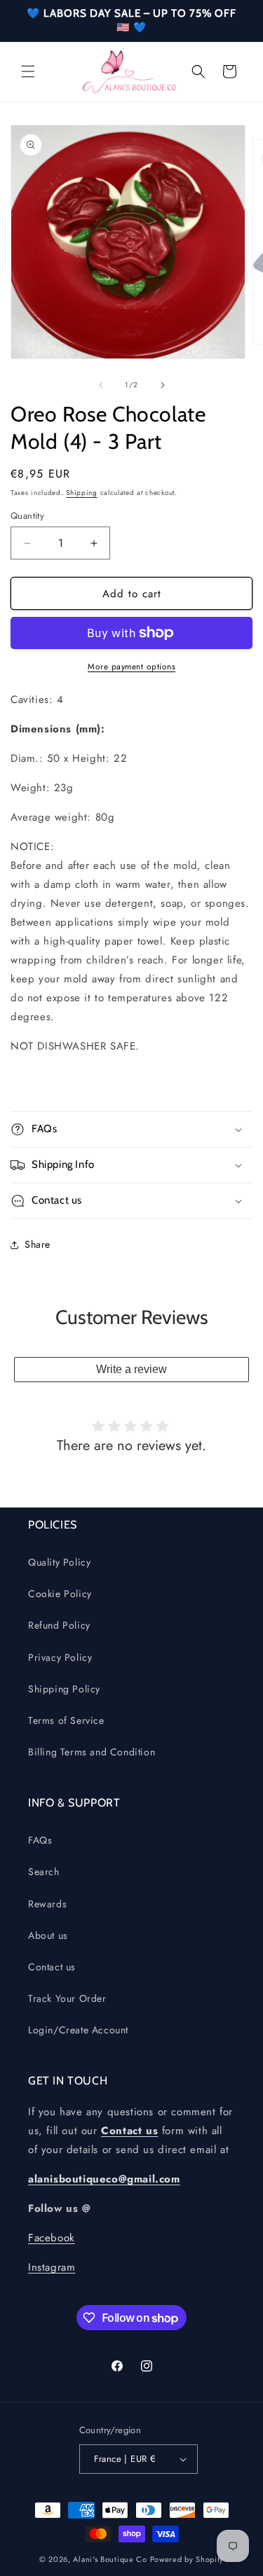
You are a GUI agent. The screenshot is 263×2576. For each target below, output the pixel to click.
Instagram (52, 2267)
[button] (28, 71)
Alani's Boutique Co (110, 2559)
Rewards (47, 1904)
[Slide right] (163, 385)
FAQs (40, 1840)
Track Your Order (67, 1998)
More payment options (131, 667)
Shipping (82, 493)
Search (44, 1872)
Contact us (52, 1967)
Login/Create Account (78, 2030)
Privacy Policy (60, 1657)
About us (48, 1935)
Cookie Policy (60, 1594)
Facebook (52, 2238)
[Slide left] (101, 385)
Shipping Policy (64, 1689)
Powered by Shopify (187, 2559)
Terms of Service (66, 1720)
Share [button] (38, 1244)
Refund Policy (59, 1625)
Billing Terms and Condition (92, 1752)
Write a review (131, 1369)
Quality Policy (59, 1562)
